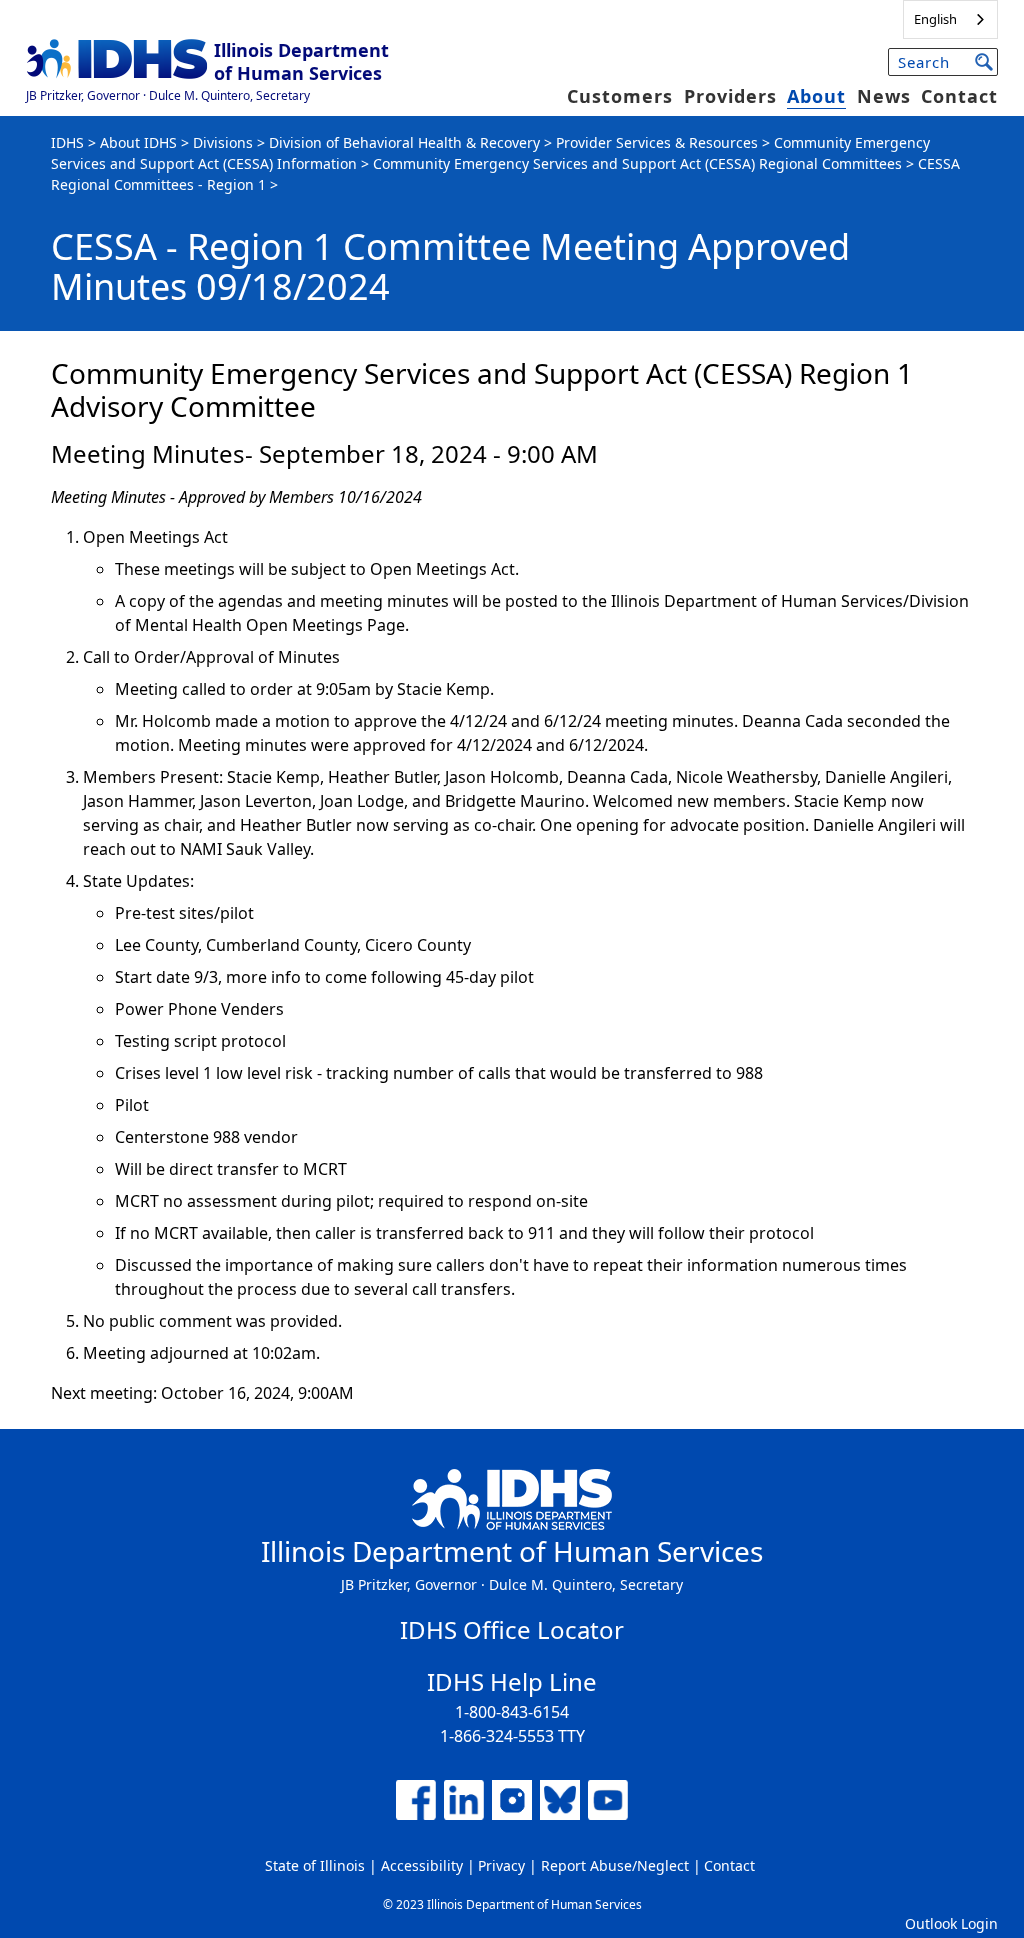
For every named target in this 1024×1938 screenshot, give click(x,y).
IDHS (67, 142)
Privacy (501, 1865)
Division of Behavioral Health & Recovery (404, 142)
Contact (959, 96)
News (884, 96)
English (935, 19)
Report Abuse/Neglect (615, 1865)
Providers (730, 96)
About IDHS (138, 142)
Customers (620, 96)
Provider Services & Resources (657, 142)
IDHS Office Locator (512, 1629)
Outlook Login (951, 1923)
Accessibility (422, 1865)
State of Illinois (315, 1865)
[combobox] (950, 19)
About (816, 96)
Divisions (223, 142)
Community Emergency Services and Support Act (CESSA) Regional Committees (637, 163)
